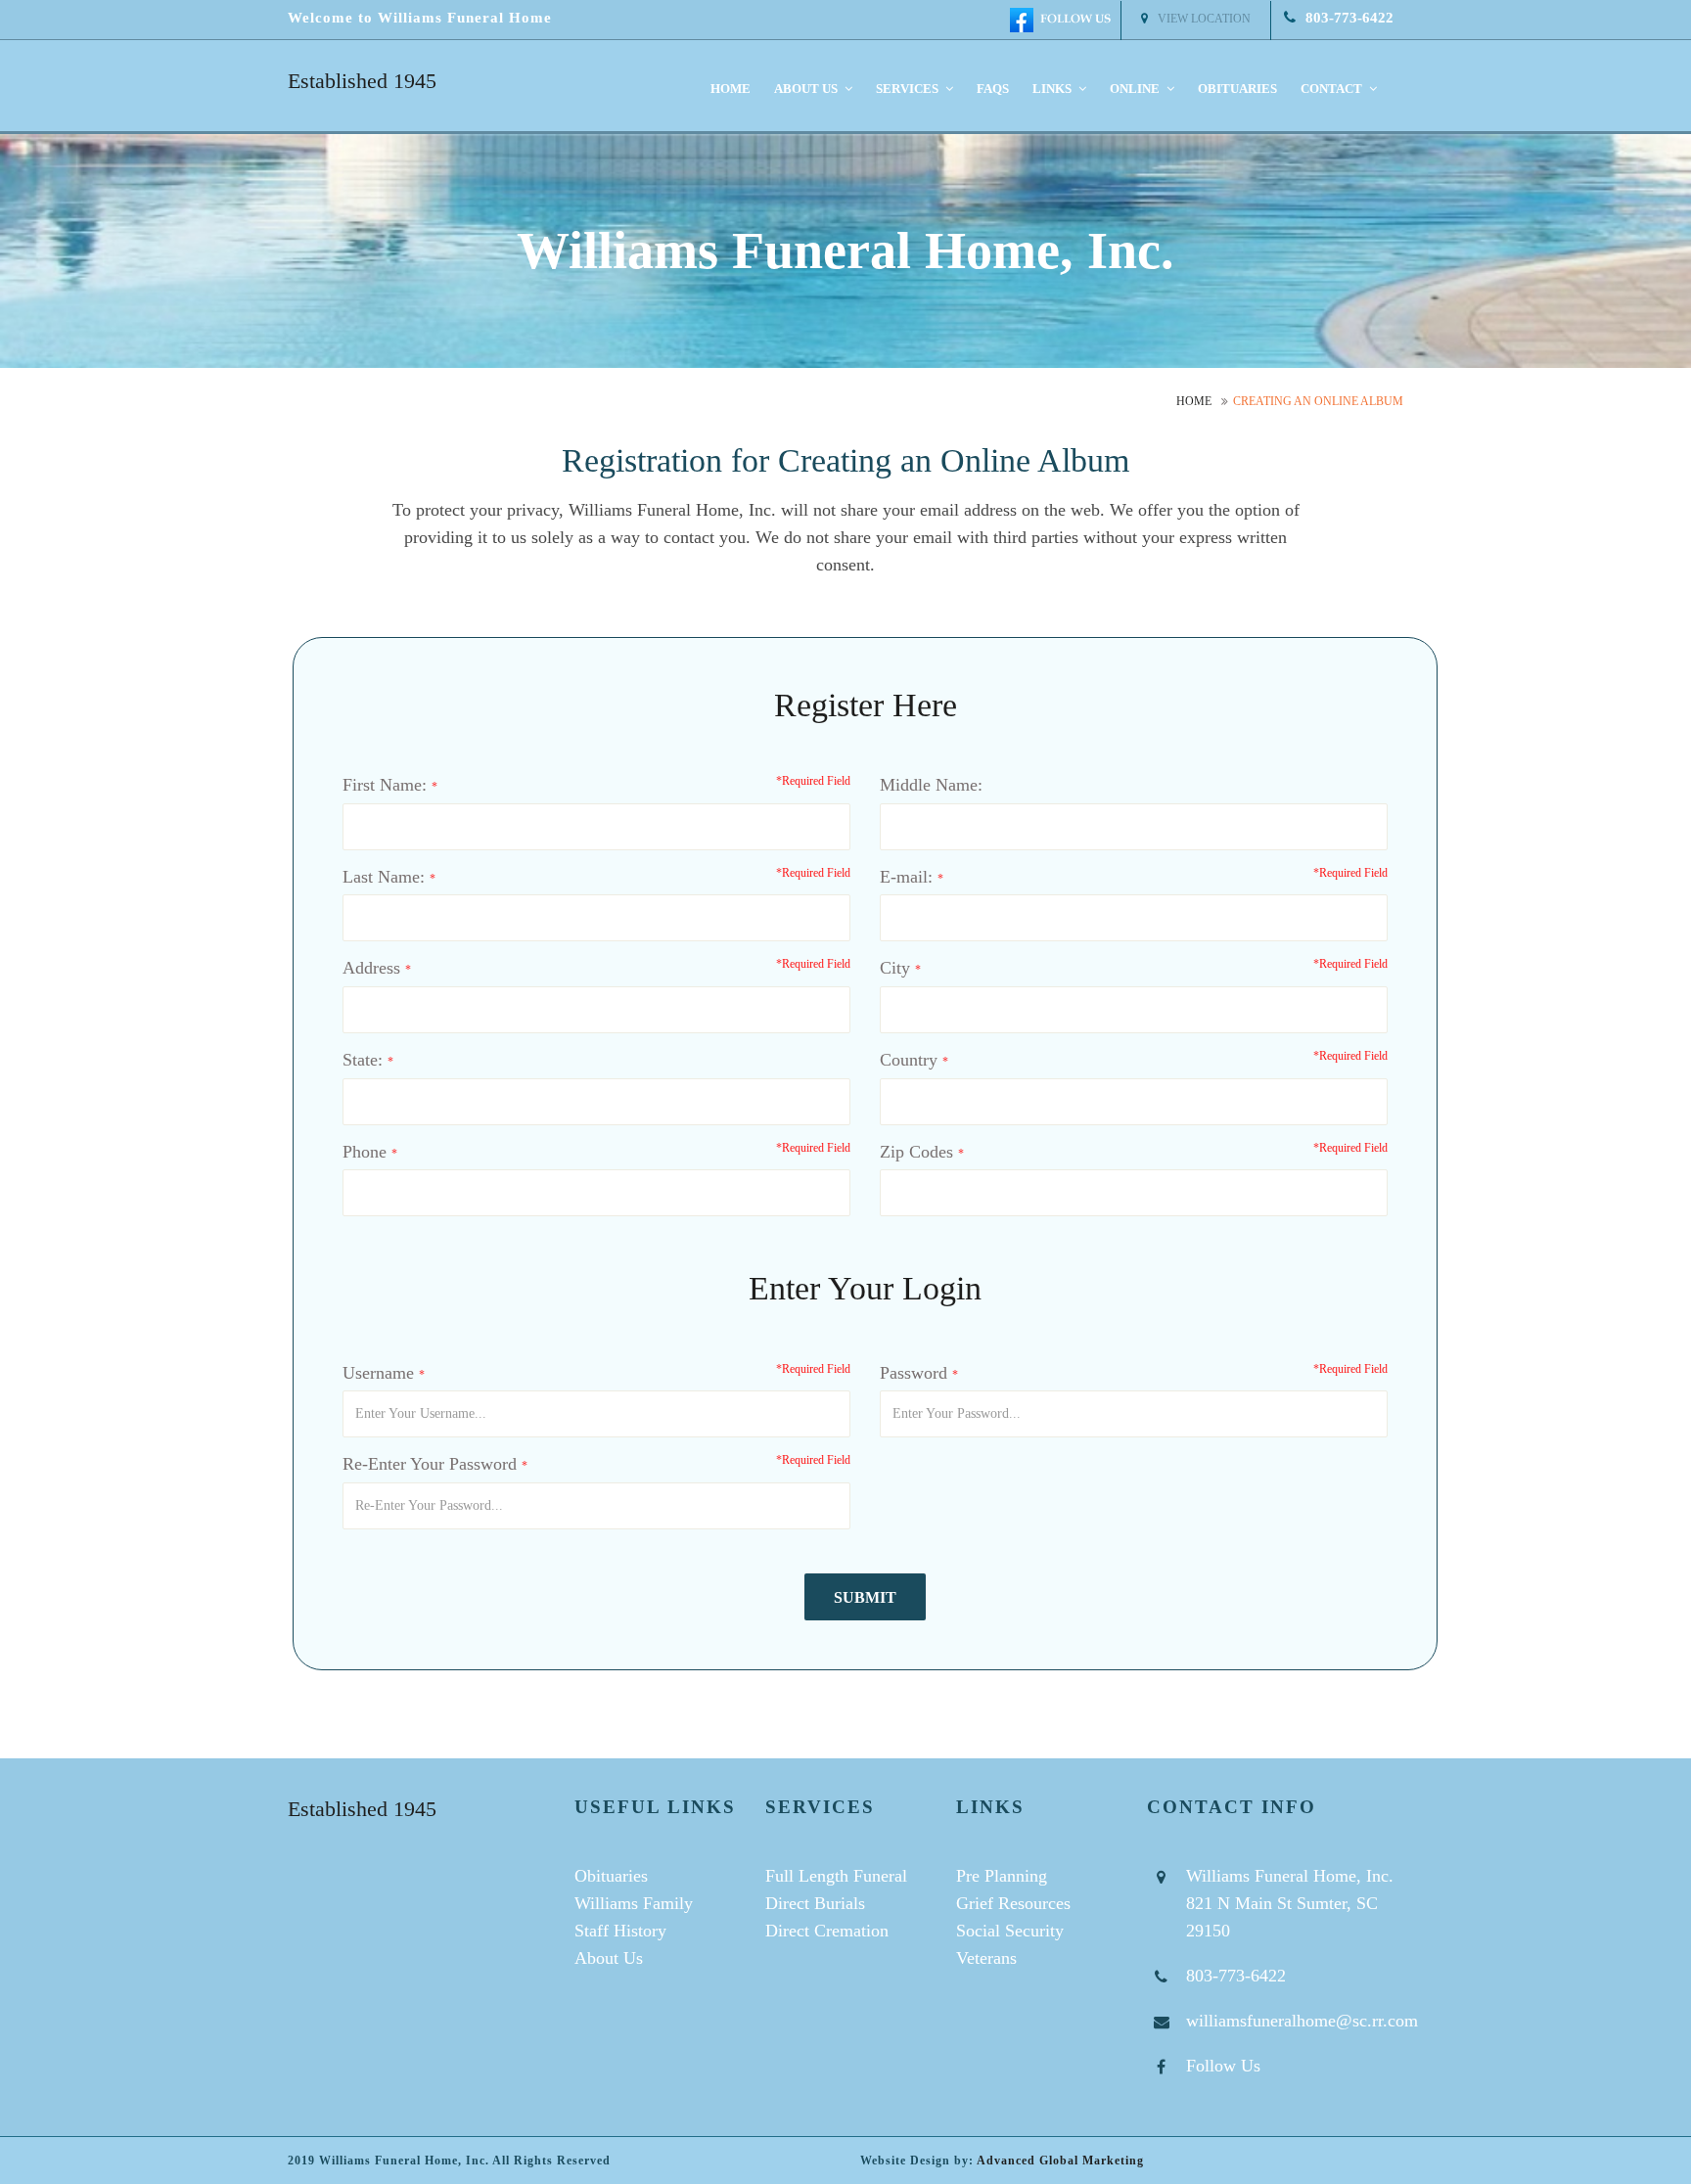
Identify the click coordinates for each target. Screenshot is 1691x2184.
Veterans (986, 1958)
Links (1053, 89)
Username (378, 1373)
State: (363, 1060)
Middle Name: (931, 785)
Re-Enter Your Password (430, 1464)
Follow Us (1223, 2066)
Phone (365, 1152)
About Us (609, 1958)
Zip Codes (916, 1152)
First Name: (385, 785)
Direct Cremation (827, 1931)
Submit (865, 1597)
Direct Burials (815, 1903)
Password (914, 1373)
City (895, 968)
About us (807, 89)
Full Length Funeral (836, 1876)
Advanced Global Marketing (1060, 2161)
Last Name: (384, 877)
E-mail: (906, 877)
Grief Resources (1013, 1903)
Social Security (1010, 1931)
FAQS (993, 89)
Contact (1333, 89)
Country (909, 1060)
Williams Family (634, 1903)
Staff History (620, 1931)
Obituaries (1237, 89)
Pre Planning (1002, 1876)
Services (909, 89)
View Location (1204, 19)
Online (1136, 89)
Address (371, 968)
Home (731, 89)
